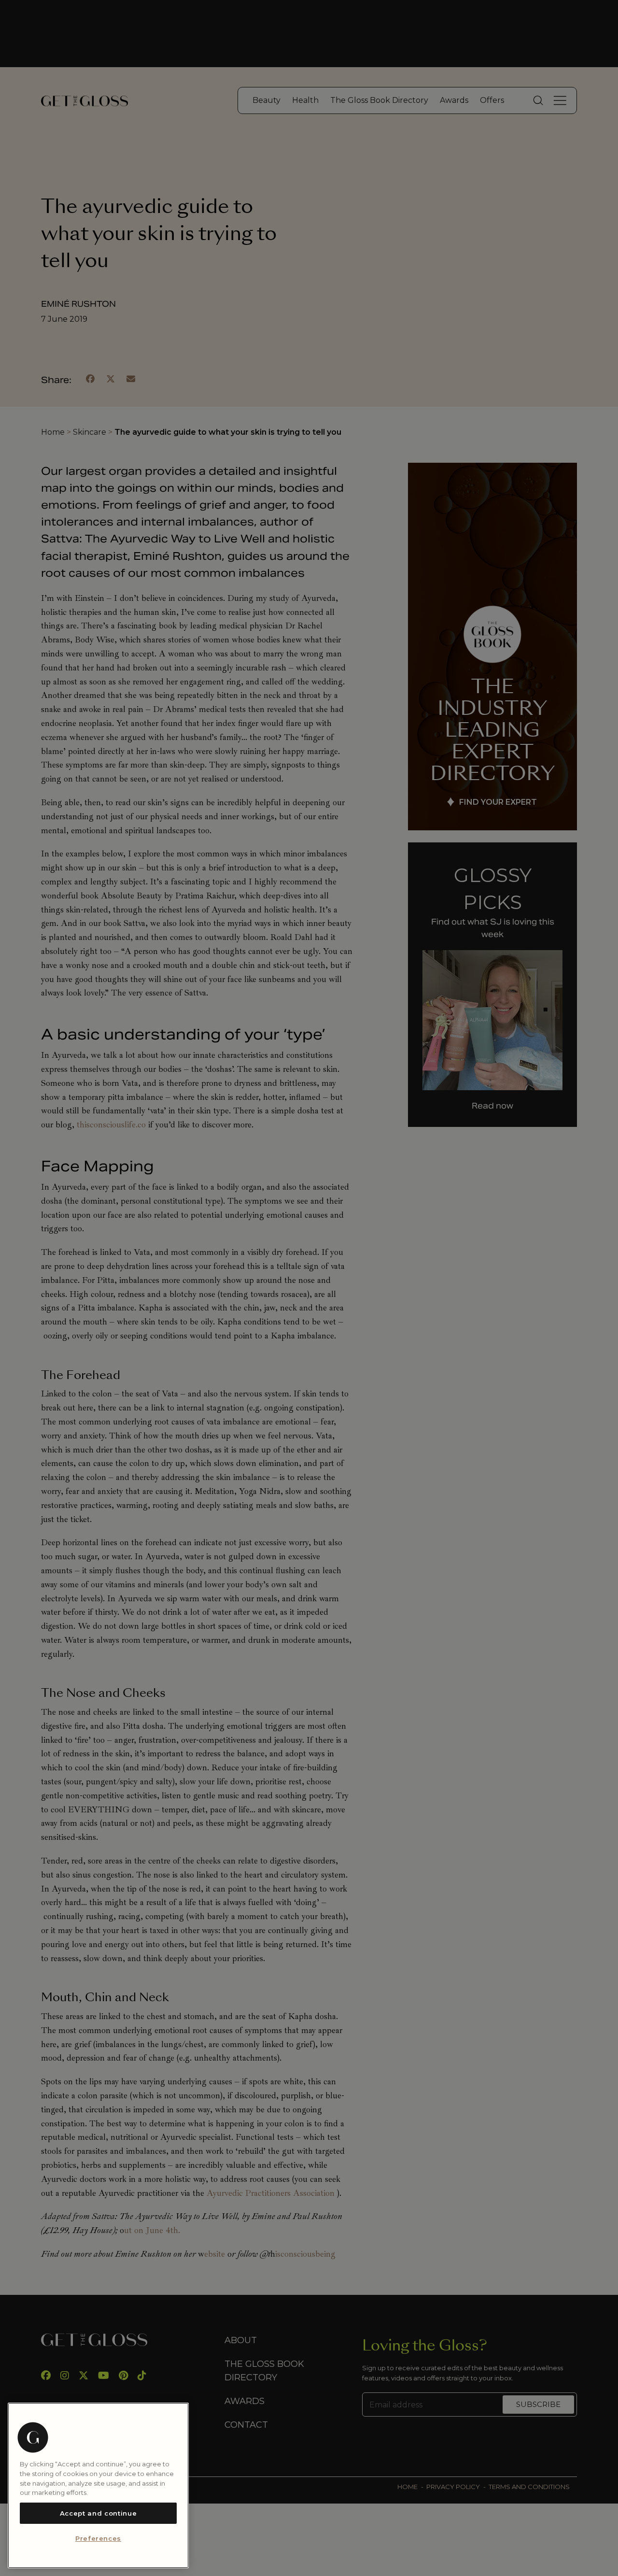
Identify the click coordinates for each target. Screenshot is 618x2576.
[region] (98, 2485)
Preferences (98, 2539)
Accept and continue (98, 2513)
